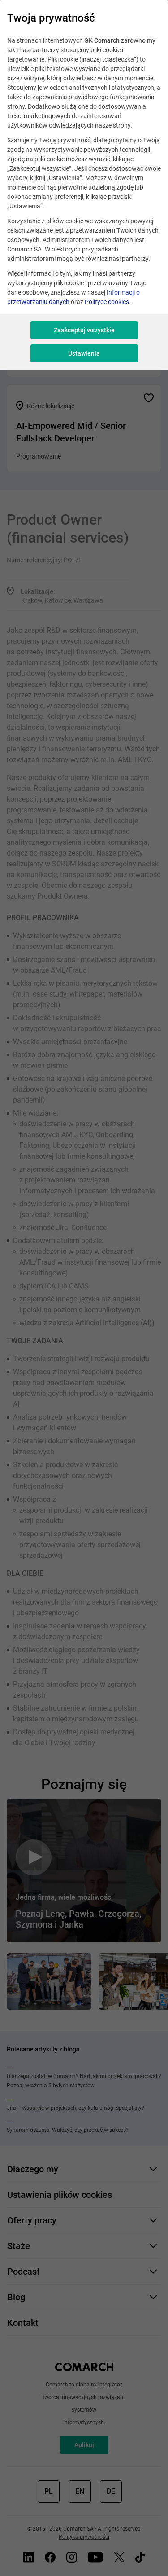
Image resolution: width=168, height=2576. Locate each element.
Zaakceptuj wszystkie (84, 330)
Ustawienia (84, 353)
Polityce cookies (107, 302)
